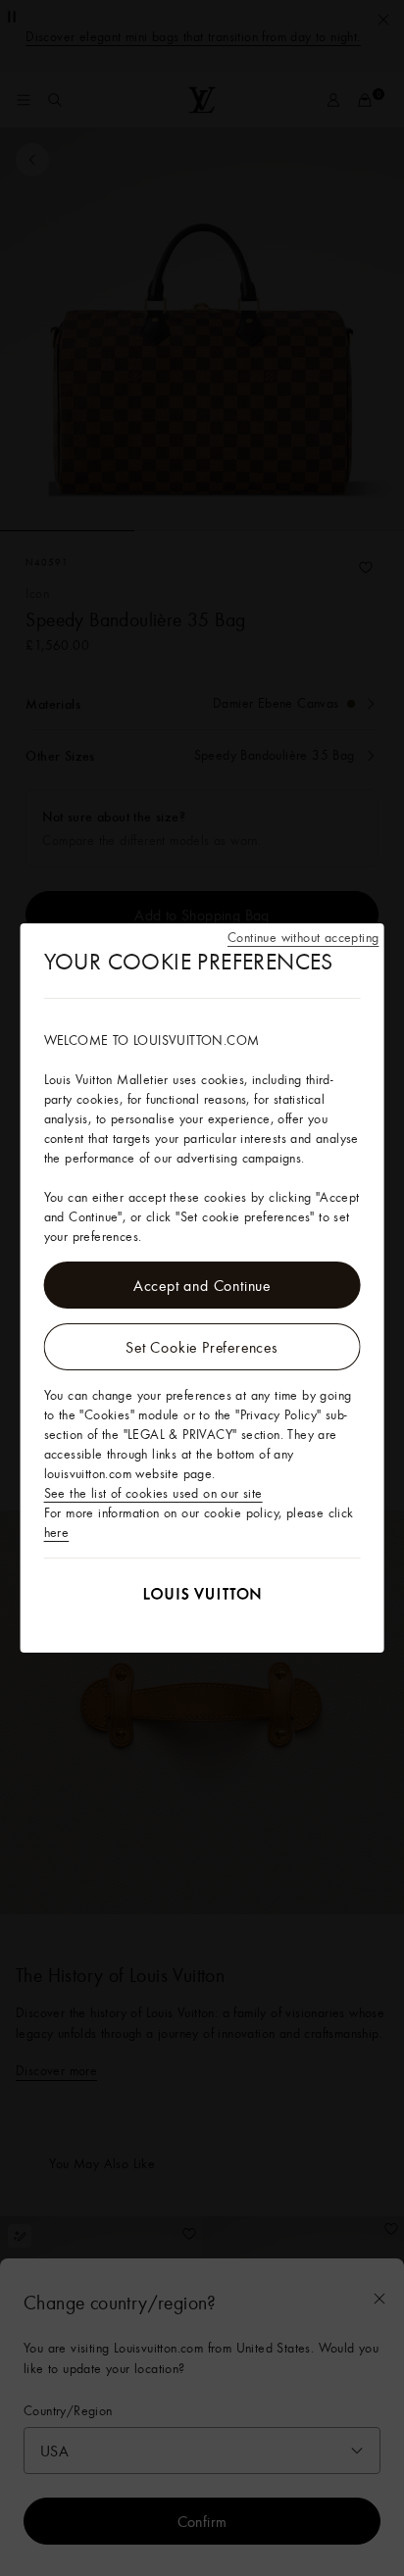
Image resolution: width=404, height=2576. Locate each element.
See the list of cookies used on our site (153, 1493)
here (57, 1532)
